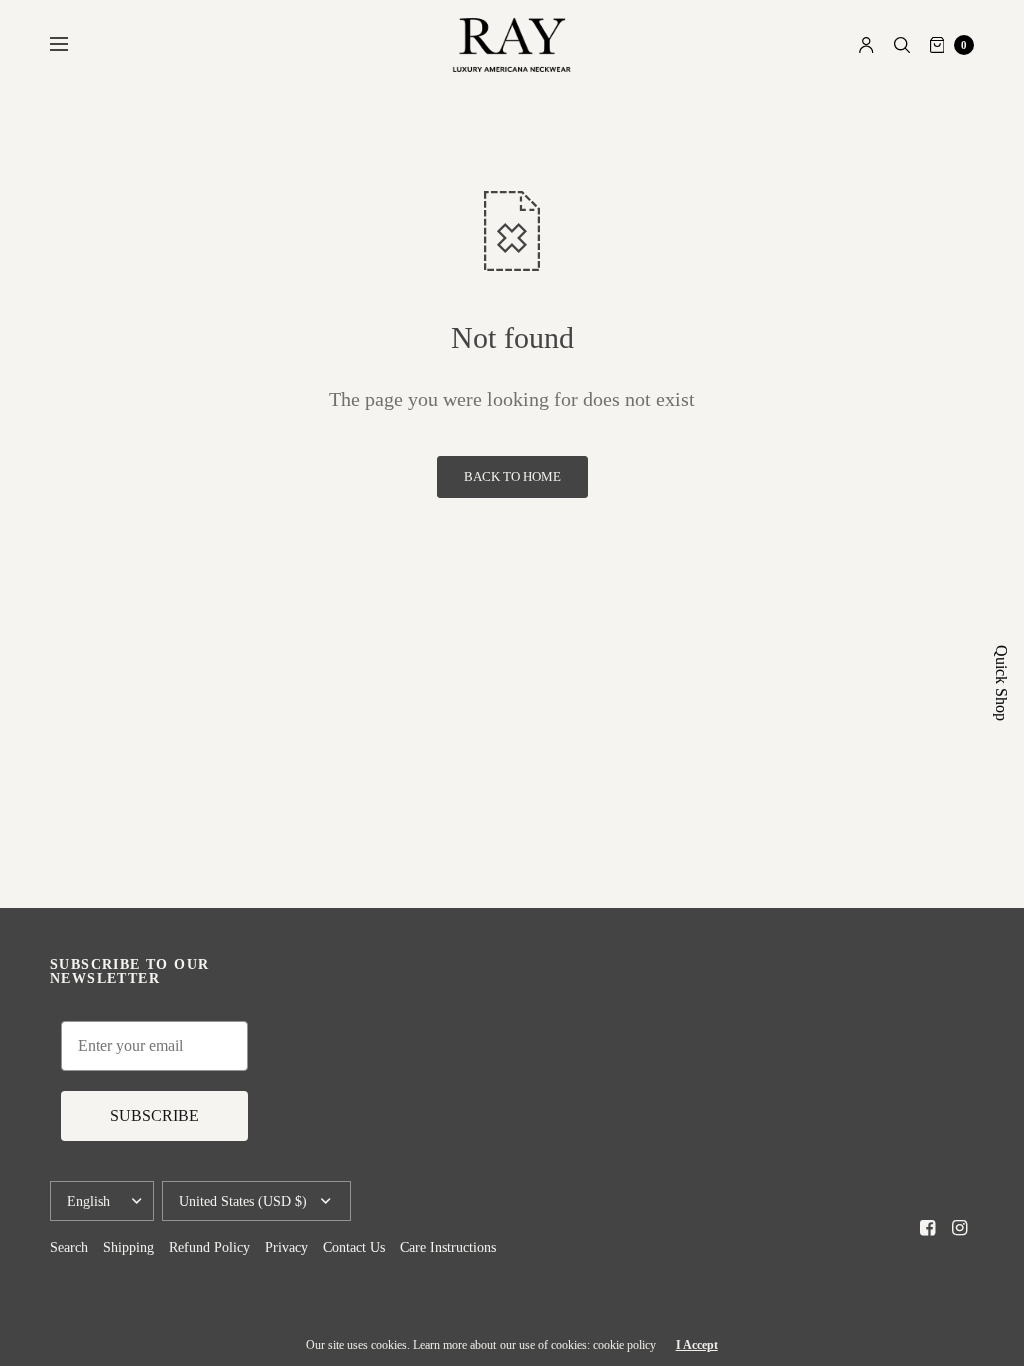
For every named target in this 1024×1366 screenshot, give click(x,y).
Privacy (286, 1247)
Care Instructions (448, 1247)
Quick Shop (1001, 683)
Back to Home (512, 477)
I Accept (697, 1345)
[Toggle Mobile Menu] (72, 45)
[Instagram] (960, 1228)
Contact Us (354, 1247)
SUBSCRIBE (154, 1115)
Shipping (128, 1247)
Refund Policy (209, 1247)
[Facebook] (928, 1228)
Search (69, 1247)
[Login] (866, 45)
